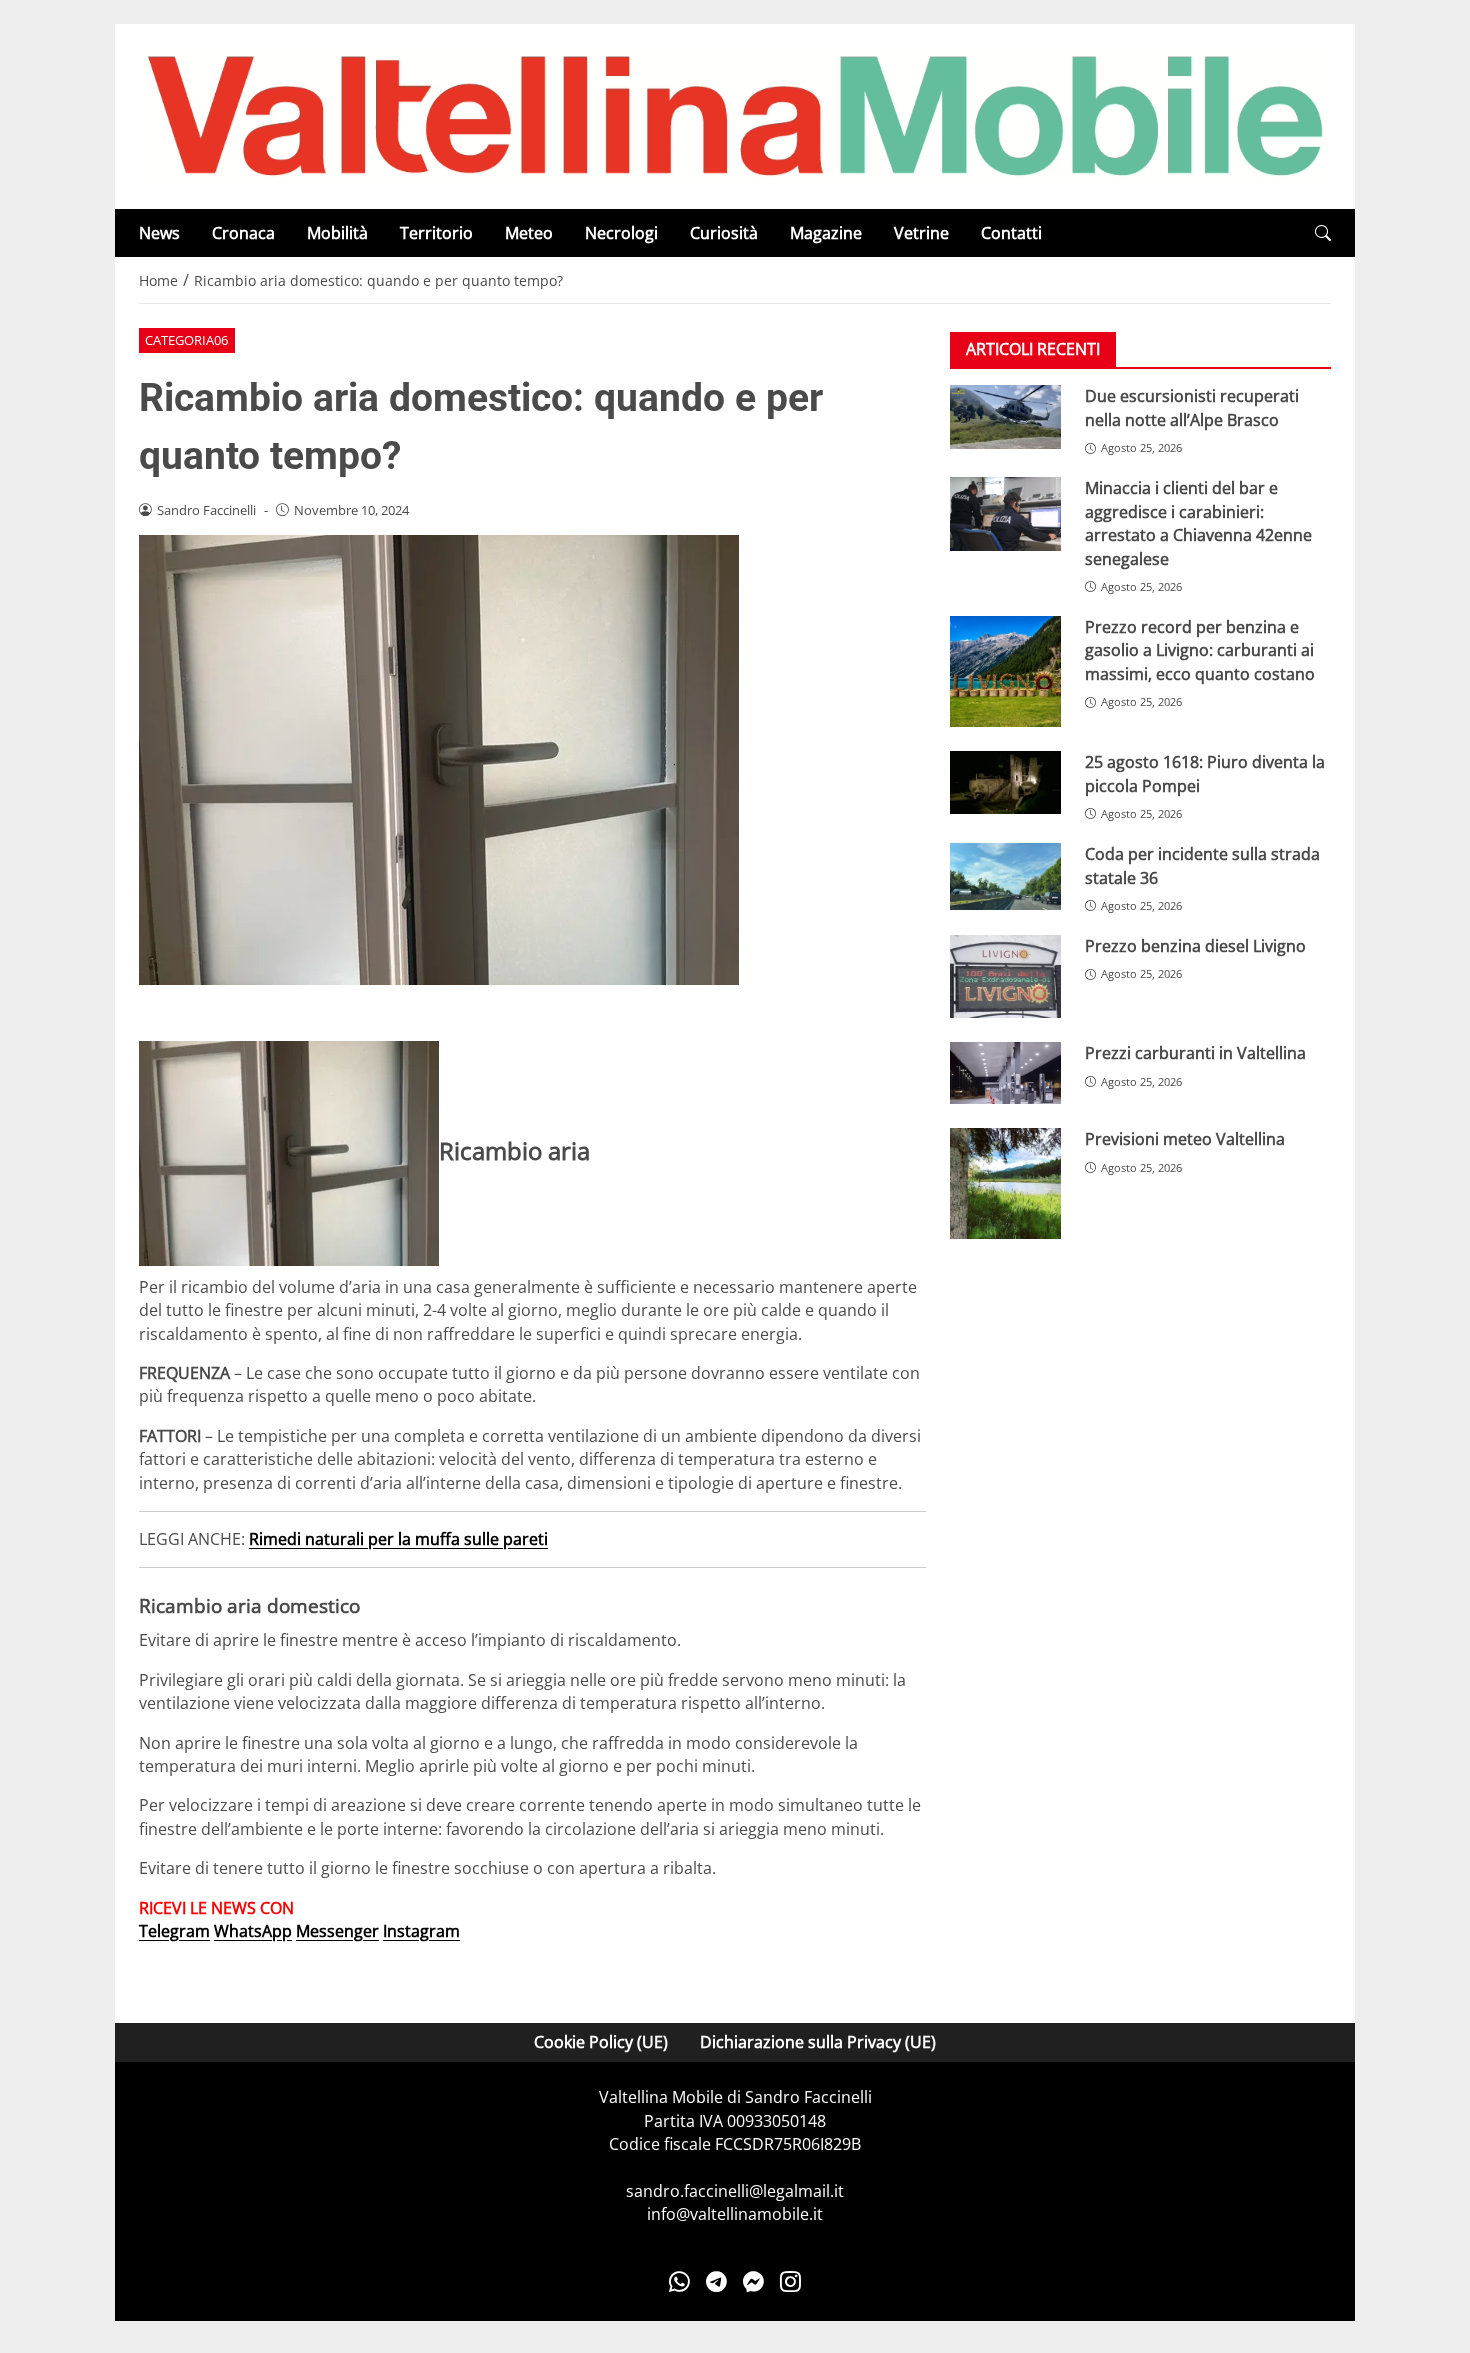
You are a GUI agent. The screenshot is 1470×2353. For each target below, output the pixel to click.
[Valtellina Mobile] (735, 115)
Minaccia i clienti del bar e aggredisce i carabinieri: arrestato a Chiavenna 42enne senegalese (1198, 523)
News (159, 233)
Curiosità (724, 233)
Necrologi (621, 233)
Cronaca (243, 233)
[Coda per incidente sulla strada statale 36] (1005, 876)
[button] (1323, 233)
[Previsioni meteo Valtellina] (1005, 1183)
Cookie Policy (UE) (601, 2042)
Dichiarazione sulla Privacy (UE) (818, 2042)
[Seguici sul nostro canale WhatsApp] (679, 2282)
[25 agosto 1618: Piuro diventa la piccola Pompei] (1005, 782)
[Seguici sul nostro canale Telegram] (716, 2282)
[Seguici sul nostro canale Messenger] (753, 2282)
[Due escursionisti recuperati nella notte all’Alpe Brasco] (1005, 417)
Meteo (529, 233)
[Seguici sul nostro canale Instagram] (790, 2282)
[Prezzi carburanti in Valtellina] (1005, 1073)
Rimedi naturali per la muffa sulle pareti (398, 1539)
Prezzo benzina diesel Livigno (1195, 946)
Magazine (826, 233)
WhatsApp (253, 1931)
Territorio (436, 233)
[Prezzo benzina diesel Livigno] (1005, 976)
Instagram (421, 1931)
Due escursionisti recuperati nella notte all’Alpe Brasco (1192, 407)
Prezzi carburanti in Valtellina (1195, 1053)
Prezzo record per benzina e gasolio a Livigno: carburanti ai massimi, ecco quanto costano (1200, 650)
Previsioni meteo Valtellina (1185, 1139)
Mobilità (337, 233)
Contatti (1011, 233)
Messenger (337, 1931)
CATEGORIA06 (186, 340)
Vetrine (921, 233)
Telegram (174, 1931)
